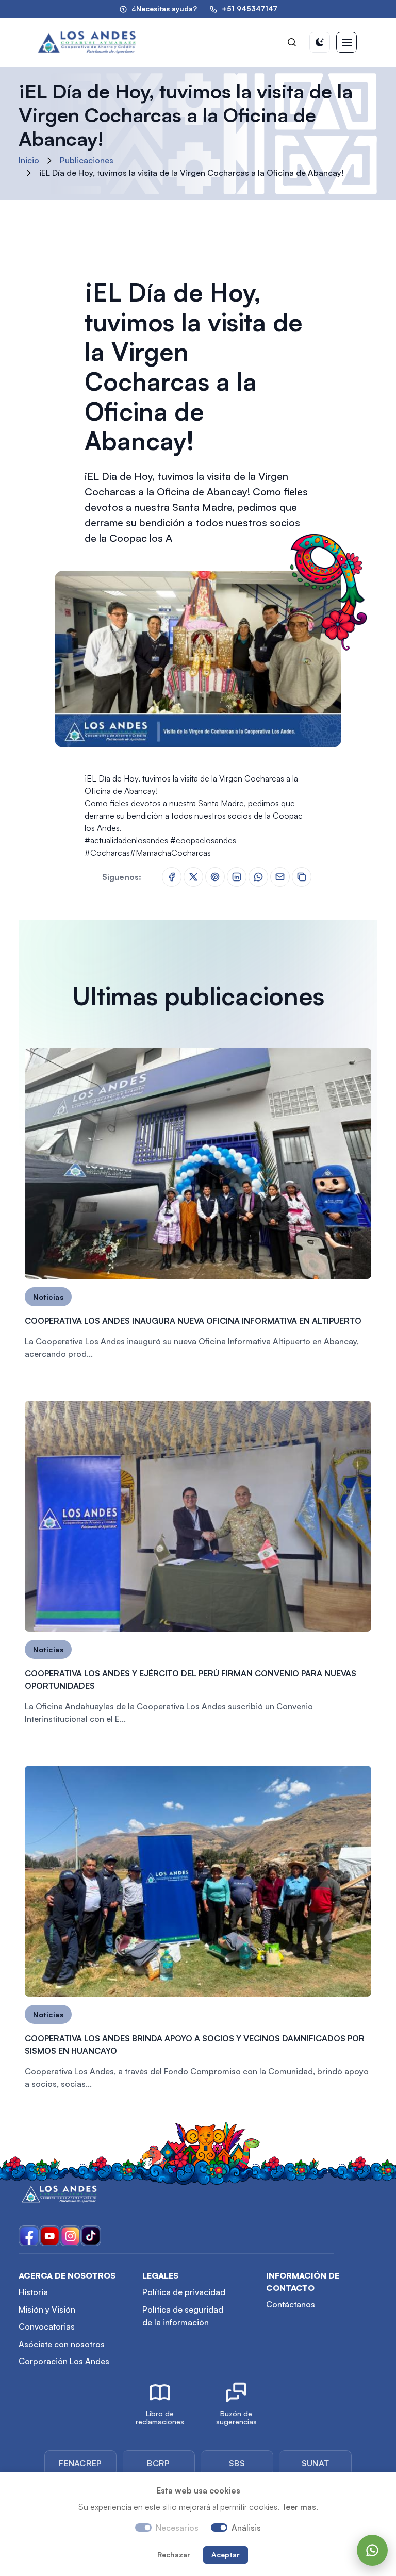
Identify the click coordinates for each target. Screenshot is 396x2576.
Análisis (246, 2528)
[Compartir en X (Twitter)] (193, 876)
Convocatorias (47, 2326)
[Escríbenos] (372, 2550)
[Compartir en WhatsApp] (258, 876)
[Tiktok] (91, 2236)
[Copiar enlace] (302, 877)
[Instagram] (70, 2236)
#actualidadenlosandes (126, 840)
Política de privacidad (184, 2292)
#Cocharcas (107, 853)
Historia (33, 2292)
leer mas (300, 2507)
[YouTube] (49, 2236)
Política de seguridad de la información (183, 2316)
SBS (237, 2463)
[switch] (219, 2528)
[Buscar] (292, 42)
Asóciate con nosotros (62, 2344)
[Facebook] (29, 2236)
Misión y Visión (47, 2309)
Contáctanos (291, 2304)
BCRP (158, 2463)
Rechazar (174, 2555)
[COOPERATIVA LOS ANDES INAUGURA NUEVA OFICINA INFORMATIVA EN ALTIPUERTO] (198, 1208)
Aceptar (226, 2555)
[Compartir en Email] (280, 876)
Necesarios (177, 2528)
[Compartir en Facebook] (172, 876)
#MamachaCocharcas (170, 853)
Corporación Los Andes (64, 2361)
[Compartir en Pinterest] (215, 876)
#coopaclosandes (203, 840)
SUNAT (316, 2463)
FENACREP (80, 2463)
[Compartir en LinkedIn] (237, 876)
